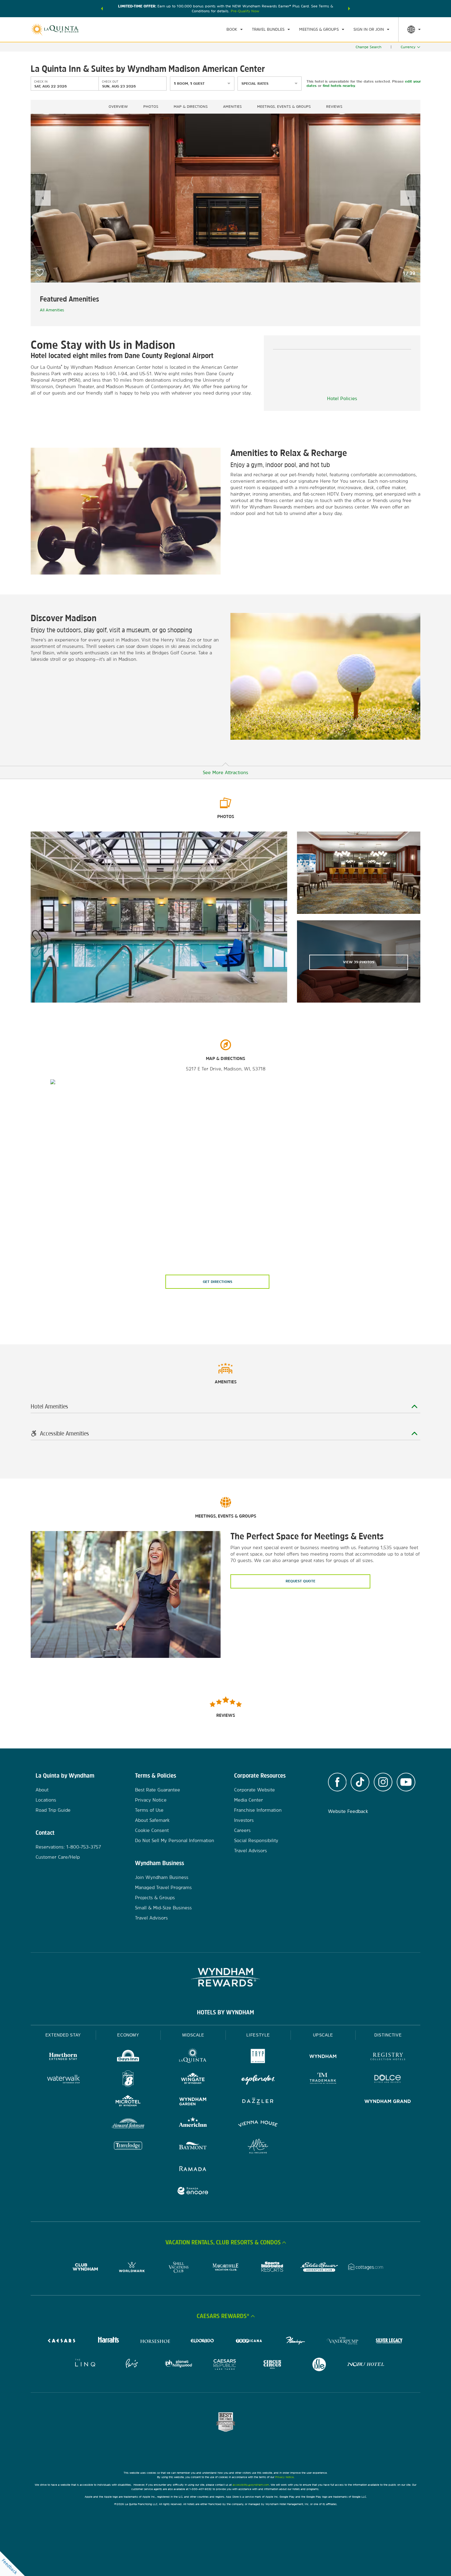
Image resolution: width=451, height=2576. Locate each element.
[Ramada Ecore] (193, 2192)
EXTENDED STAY (63, 2035)
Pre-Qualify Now (245, 11)
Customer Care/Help (58, 1857)
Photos (151, 107)
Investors (244, 1820)
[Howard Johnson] (128, 2124)
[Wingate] (193, 2080)
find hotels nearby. (339, 86)
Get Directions (218, 1282)
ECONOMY (128, 2035)
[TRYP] (258, 2057)
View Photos (359, 962)
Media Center (249, 1800)
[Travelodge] (128, 2147)
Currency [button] (408, 47)
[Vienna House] (258, 2124)
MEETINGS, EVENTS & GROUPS (284, 107)
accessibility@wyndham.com (251, 2485)
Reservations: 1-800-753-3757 (68, 1847)
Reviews (334, 107)
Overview (118, 107)
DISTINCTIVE (388, 2035)
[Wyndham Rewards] (225, 1977)
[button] (102, 9)
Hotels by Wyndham (225, 2012)
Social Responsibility (256, 1840)
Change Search (368, 47)
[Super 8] (128, 2080)
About (42, 1790)
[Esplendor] (258, 2080)
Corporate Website (254, 1790)
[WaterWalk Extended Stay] (63, 2080)
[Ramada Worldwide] (193, 2169)
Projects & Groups (155, 1898)
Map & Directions (191, 107)
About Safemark (152, 1820)
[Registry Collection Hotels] (388, 2057)
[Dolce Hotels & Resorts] (388, 2080)
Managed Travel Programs (163, 1887)
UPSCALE (323, 2035)
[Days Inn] (128, 2057)
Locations (46, 1800)
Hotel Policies (342, 398)
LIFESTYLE (258, 2035)
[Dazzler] (258, 2102)
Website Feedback (348, 1811)
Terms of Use (149, 1810)
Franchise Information (258, 1810)
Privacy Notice (151, 1800)
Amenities (232, 107)
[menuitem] (235, 29)
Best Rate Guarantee (158, 1790)
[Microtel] (128, 2102)
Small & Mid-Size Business (163, 1908)
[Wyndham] (323, 2057)
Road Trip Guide (53, 1810)
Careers (242, 1830)
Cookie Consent (152, 1830)
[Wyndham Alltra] (258, 2147)
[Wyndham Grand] (388, 2102)
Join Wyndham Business (162, 1877)
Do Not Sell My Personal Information (175, 1840)
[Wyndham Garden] (193, 2102)
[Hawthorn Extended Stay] (63, 2057)
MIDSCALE (193, 2035)
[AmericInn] (193, 2124)
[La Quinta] (193, 2057)
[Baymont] (193, 2147)
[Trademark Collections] (323, 2080)
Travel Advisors (151, 1918)
